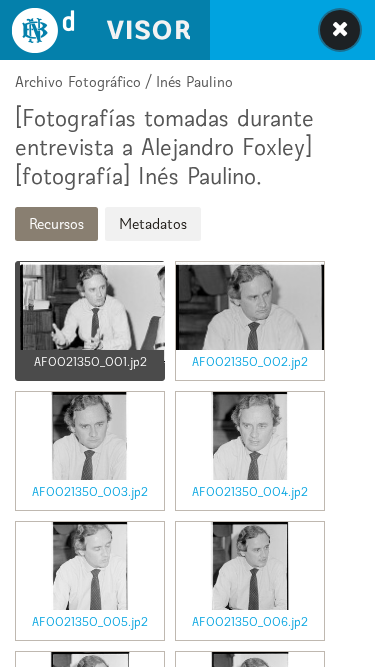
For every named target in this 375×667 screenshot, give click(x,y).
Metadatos (153, 223)
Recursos (56, 223)
